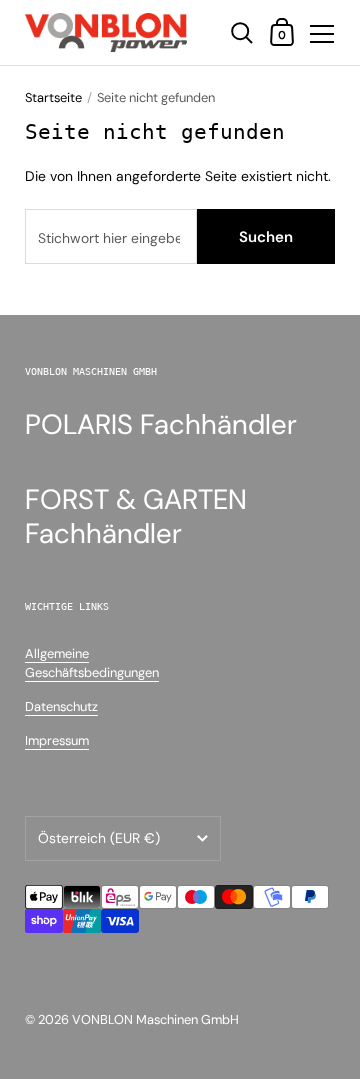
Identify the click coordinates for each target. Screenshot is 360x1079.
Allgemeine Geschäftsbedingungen (92, 663)
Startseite (53, 97)
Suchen (266, 237)
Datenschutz (61, 706)
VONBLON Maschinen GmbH (155, 1019)
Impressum (57, 740)
